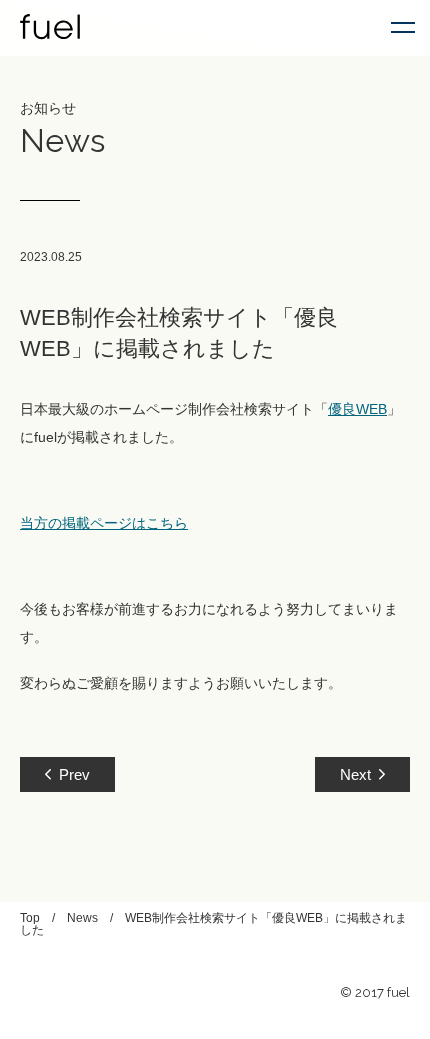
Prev (74, 774)
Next (355, 774)
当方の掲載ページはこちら (104, 523)
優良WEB (357, 409)
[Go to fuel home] (50, 27)
